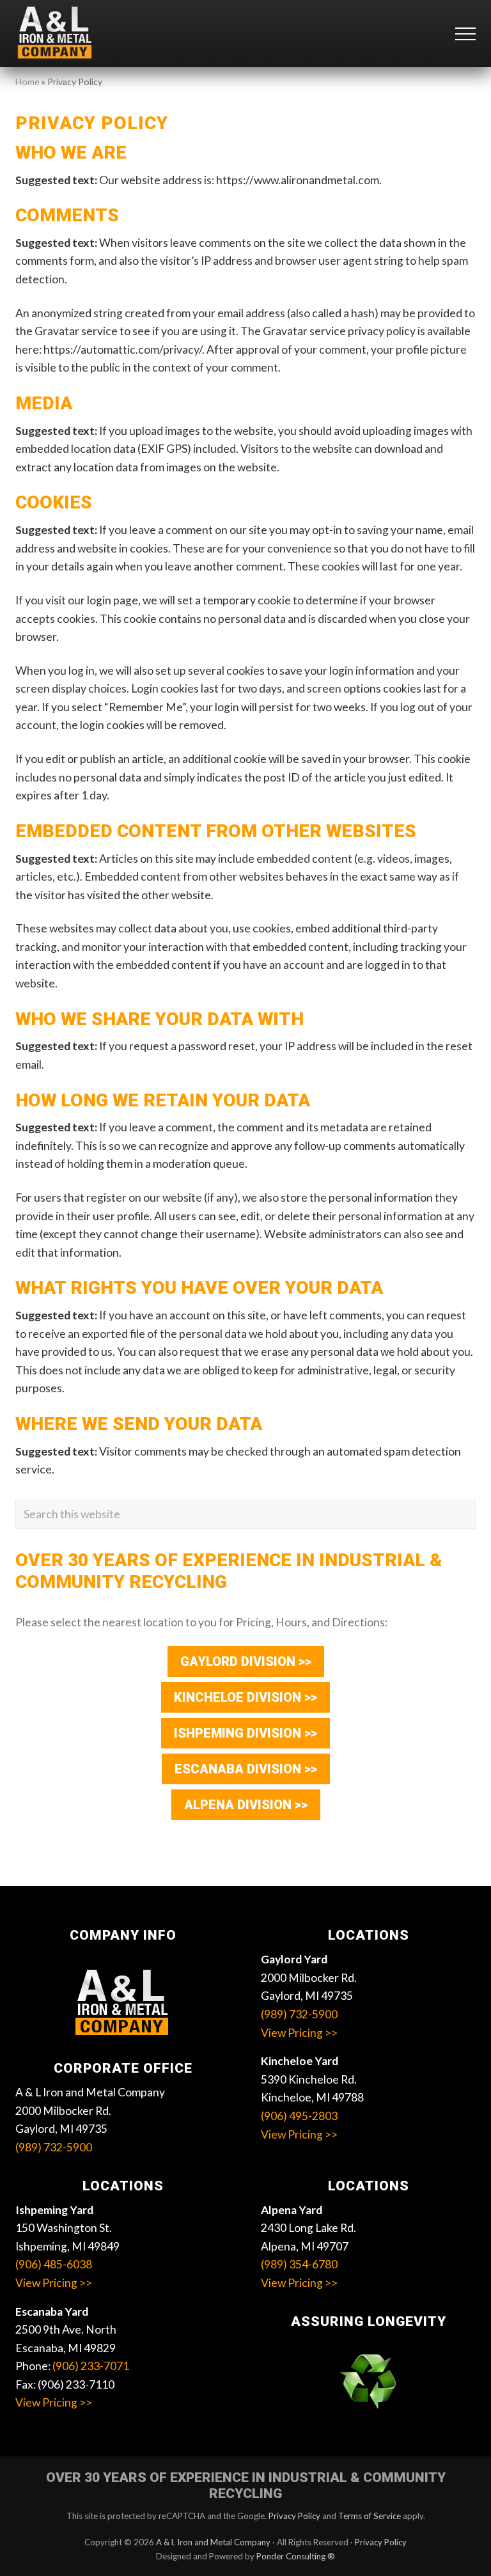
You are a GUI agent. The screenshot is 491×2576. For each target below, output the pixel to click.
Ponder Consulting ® (296, 2556)
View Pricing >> (299, 2033)
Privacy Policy (294, 2516)
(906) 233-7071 (91, 2366)
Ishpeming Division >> (245, 1733)
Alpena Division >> (246, 1805)
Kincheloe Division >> (245, 1697)
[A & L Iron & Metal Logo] (123, 2004)
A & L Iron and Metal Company (213, 2542)
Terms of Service (370, 2516)
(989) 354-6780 (299, 2264)
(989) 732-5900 (54, 2147)
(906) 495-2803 (299, 2116)
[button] (465, 34)
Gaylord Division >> (246, 1661)
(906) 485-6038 (54, 2264)
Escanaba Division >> (246, 1769)
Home (27, 82)
